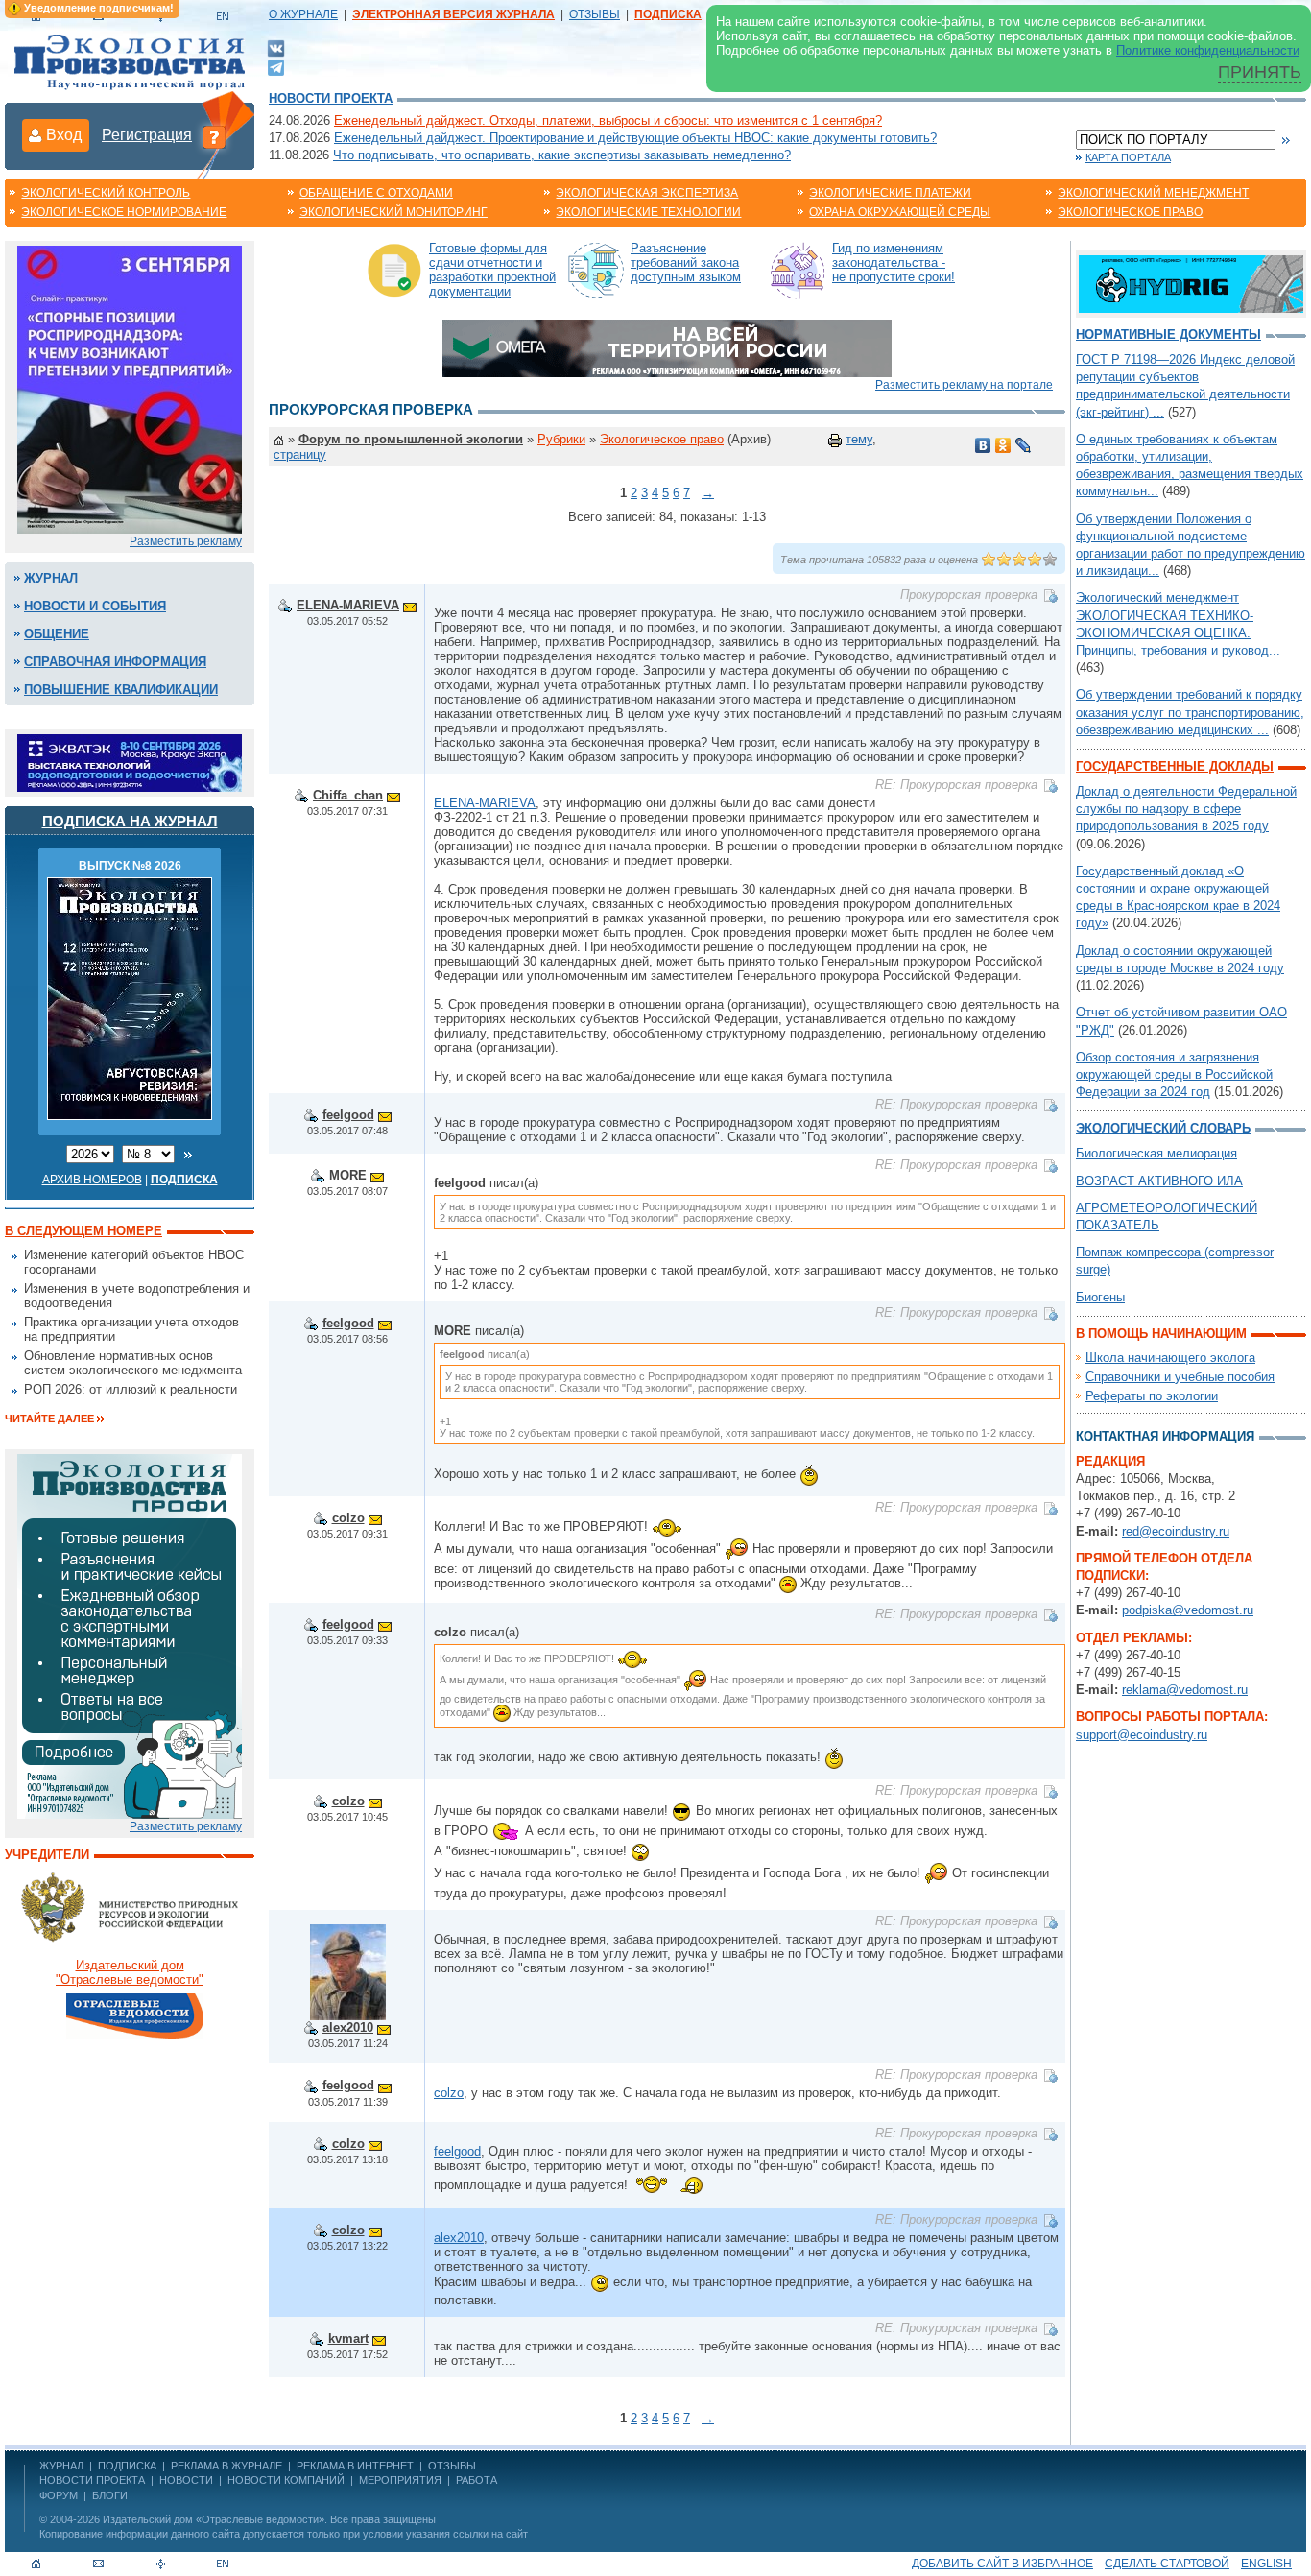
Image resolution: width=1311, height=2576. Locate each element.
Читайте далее (49, 1419)
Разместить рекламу (186, 541)
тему (859, 439)
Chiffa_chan (348, 795)
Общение (57, 634)
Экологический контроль (106, 193)
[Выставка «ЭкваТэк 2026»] (130, 762)
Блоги (110, 2495)
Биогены (1100, 1297)
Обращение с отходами (376, 193)
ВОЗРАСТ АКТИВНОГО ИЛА (1159, 1181)
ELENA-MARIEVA (348, 605)
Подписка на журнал (130, 821)
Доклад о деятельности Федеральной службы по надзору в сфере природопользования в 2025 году (1186, 809)
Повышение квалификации (121, 690)
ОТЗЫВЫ (595, 14)
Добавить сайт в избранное (1002, 2564)
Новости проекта (331, 98)
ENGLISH (1266, 2564)
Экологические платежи (890, 193)
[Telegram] (276, 66)
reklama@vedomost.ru (1185, 1690)
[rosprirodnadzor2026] (130, 388)
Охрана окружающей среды (900, 212)
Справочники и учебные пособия (1180, 1377)
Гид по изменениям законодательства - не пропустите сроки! (894, 262)
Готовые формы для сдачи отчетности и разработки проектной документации (492, 270)
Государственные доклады (1175, 766)
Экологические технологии (648, 212)
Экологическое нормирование (124, 212)
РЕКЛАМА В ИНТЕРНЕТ (355, 2466)
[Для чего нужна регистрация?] (214, 136)
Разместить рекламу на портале (964, 385)
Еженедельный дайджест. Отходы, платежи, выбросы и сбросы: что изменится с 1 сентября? (608, 120)
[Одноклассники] (1003, 445)
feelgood (348, 1115)
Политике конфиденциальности (1208, 50)
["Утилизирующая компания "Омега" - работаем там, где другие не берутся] (667, 347)
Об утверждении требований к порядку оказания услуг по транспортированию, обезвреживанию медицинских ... (1190, 712)
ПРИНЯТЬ (1260, 72)
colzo (348, 1518)
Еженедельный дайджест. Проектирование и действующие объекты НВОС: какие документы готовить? (635, 138)
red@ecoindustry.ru (1176, 1531)
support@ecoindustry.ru (1142, 1735)
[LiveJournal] (1024, 445)
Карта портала (1128, 157)
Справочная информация (115, 662)
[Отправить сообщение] (410, 605)
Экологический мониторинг (393, 212)
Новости (186, 2480)
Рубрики (561, 439)
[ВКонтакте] (276, 48)
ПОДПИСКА (127, 2466)
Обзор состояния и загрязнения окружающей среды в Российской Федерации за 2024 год (1174, 1074)
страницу (300, 454)
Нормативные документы (1168, 334)
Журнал (51, 578)
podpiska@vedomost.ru (1188, 1610)
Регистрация (147, 135)
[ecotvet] (130, 1635)
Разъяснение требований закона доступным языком (686, 262)
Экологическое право (1130, 212)
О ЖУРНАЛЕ (303, 14)
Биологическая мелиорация (1156, 1153)
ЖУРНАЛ (61, 2466)
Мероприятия (400, 2480)
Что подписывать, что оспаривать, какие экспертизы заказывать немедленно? (562, 155)
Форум (59, 2495)
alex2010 (348, 2027)
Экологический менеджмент (1153, 193)
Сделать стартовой (1167, 2564)
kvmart (348, 2338)
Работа (477, 2480)
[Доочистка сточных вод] (1191, 283)
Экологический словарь (1163, 1128)
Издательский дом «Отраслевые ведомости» (214, 2519)
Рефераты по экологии (1152, 1396)
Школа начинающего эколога (1170, 1358)
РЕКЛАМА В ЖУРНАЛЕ (226, 2466)
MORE (348, 1175)
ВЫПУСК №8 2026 (130, 866)
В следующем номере (83, 1231)
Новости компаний (286, 2480)
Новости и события (95, 606)
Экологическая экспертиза (647, 193)
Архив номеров (92, 1180)
